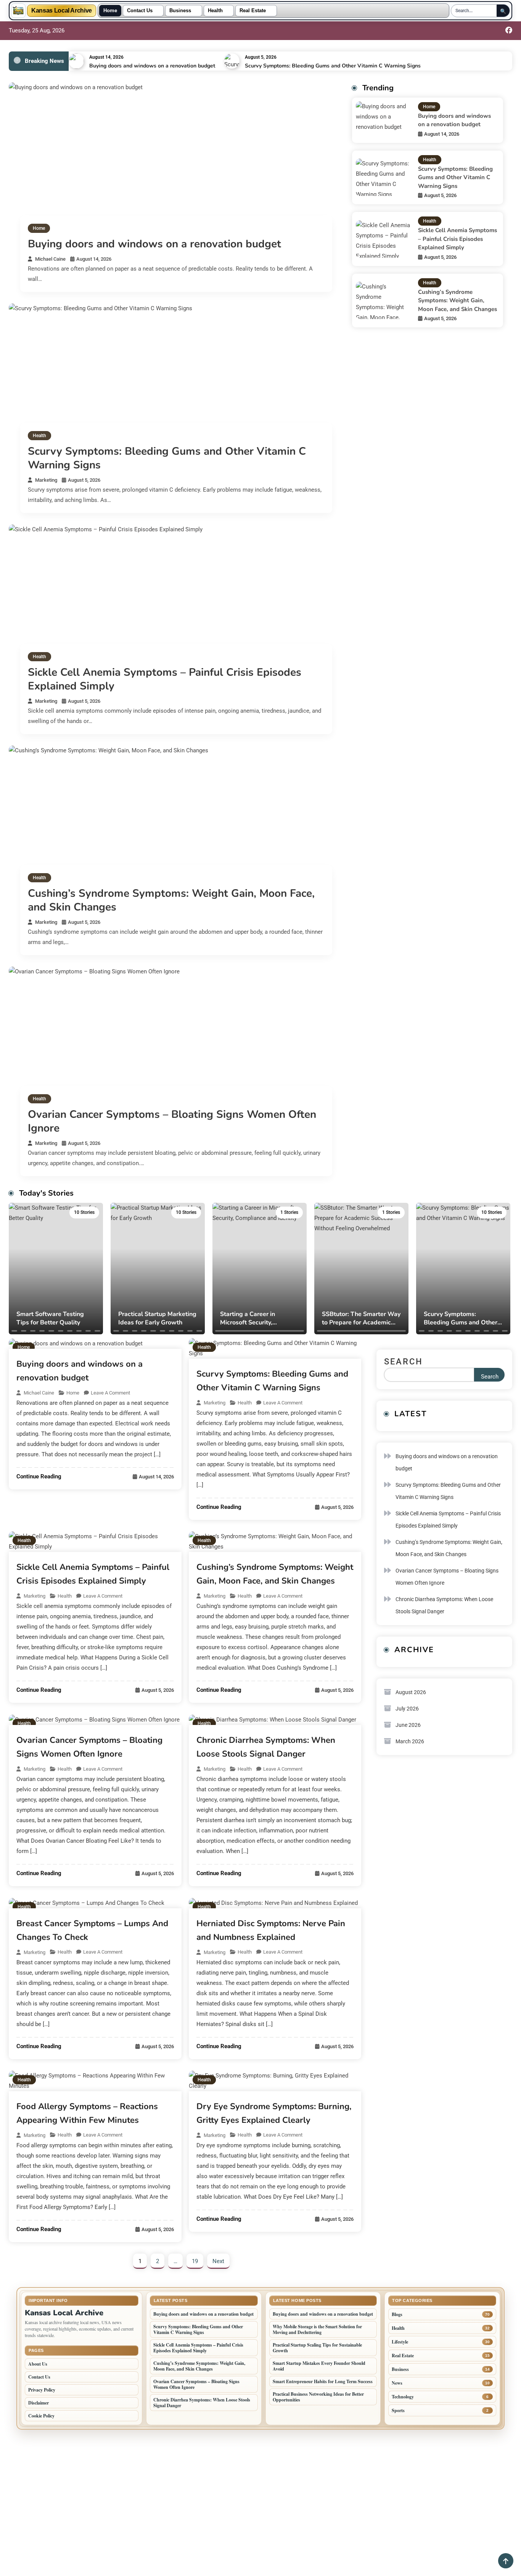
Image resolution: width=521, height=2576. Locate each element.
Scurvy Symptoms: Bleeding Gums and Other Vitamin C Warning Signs (333, 66)
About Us (38, 2364)
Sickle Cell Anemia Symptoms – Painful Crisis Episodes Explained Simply (165, 679)
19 (195, 2261)
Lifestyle (400, 2342)
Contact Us (140, 11)
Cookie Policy (41, 2416)
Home (110, 11)
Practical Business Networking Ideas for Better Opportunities (318, 2397)
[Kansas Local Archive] (18, 11)
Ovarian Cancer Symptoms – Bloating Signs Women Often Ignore (172, 1121)
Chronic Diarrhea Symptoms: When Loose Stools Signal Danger (444, 1605)
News (397, 2383)
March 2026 (410, 1741)
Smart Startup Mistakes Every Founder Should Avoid (319, 2366)
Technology (403, 2397)
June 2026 (408, 1725)
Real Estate (253, 11)
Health (215, 11)
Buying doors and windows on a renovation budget (152, 66)
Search (404, 1362)
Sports (398, 2410)
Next (218, 2261)
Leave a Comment (110, 1393)
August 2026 (411, 1692)
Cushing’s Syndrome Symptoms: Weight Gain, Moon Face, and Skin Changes (171, 900)
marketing (46, 480)
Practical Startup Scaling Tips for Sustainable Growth (317, 2348)
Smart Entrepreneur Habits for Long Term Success (323, 2381)
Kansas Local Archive (62, 11)
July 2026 (407, 1709)
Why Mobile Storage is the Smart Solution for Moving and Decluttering (317, 2329)
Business (180, 11)
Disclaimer (39, 2403)
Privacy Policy (42, 2390)
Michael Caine (50, 259)
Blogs (397, 2314)
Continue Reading (39, 1476)
